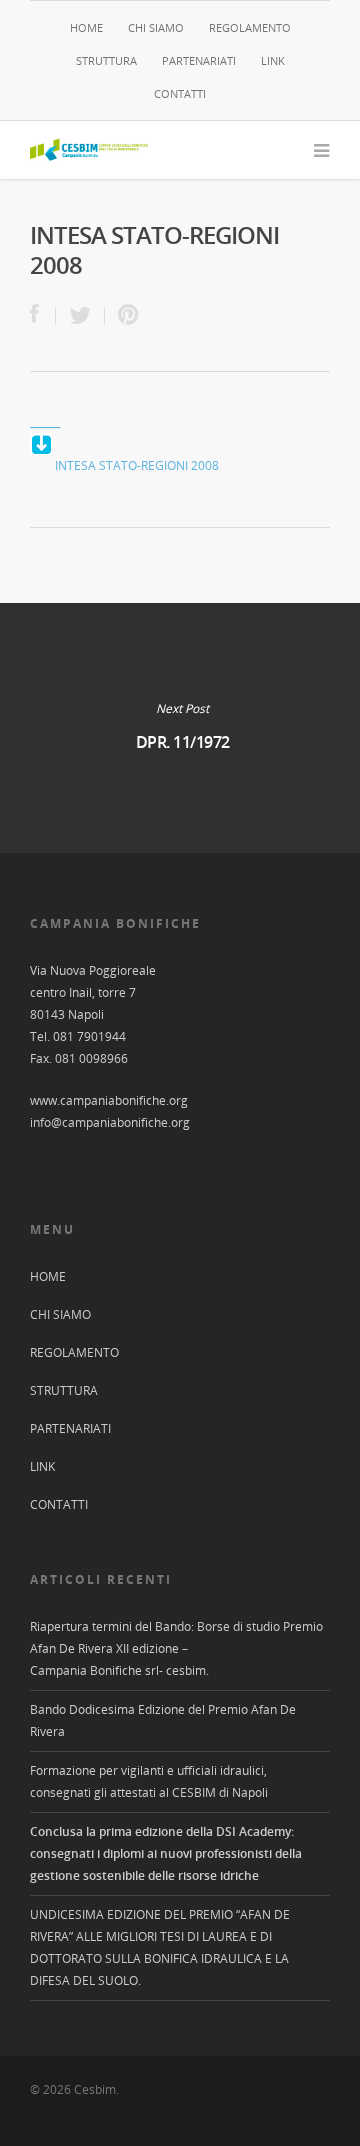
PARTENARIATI (199, 60)
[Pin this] (124, 315)
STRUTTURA (106, 60)
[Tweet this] (80, 315)
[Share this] (43, 315)
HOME (86, 27)
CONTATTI (180, 93)
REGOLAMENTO (250, 27)
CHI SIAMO (156, 27)
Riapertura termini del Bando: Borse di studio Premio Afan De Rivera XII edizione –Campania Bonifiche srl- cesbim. (176, 1648)
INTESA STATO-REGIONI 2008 (137, 465)
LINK (273, 60)
